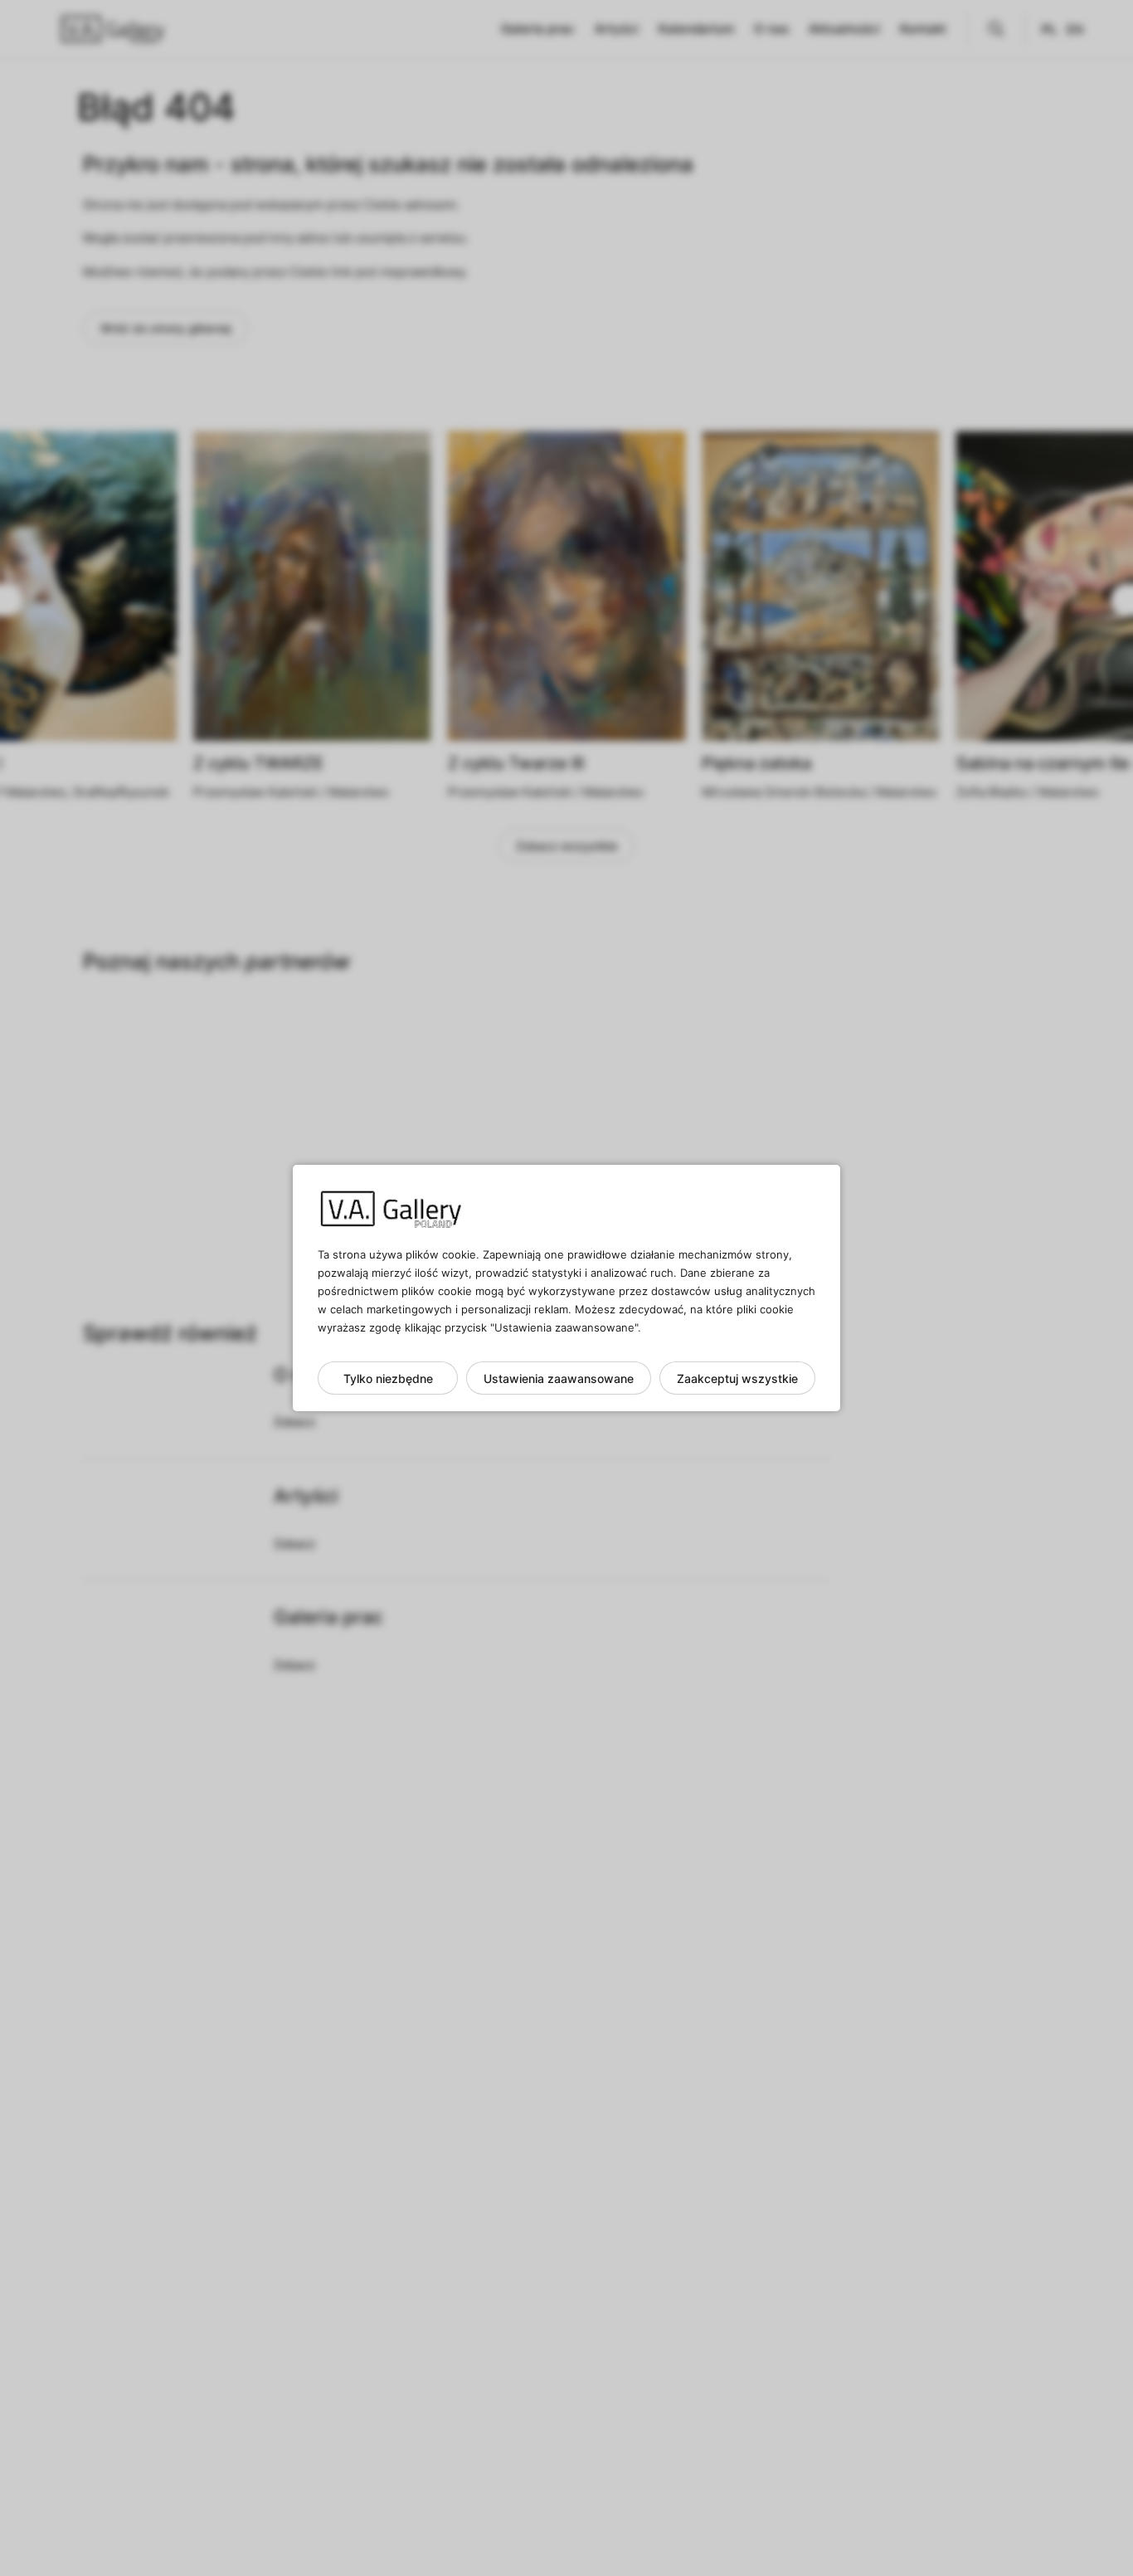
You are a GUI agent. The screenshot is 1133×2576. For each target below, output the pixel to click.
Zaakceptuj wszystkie (737, 1378)
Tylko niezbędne (388, 1378)
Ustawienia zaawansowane (559, 1378)
